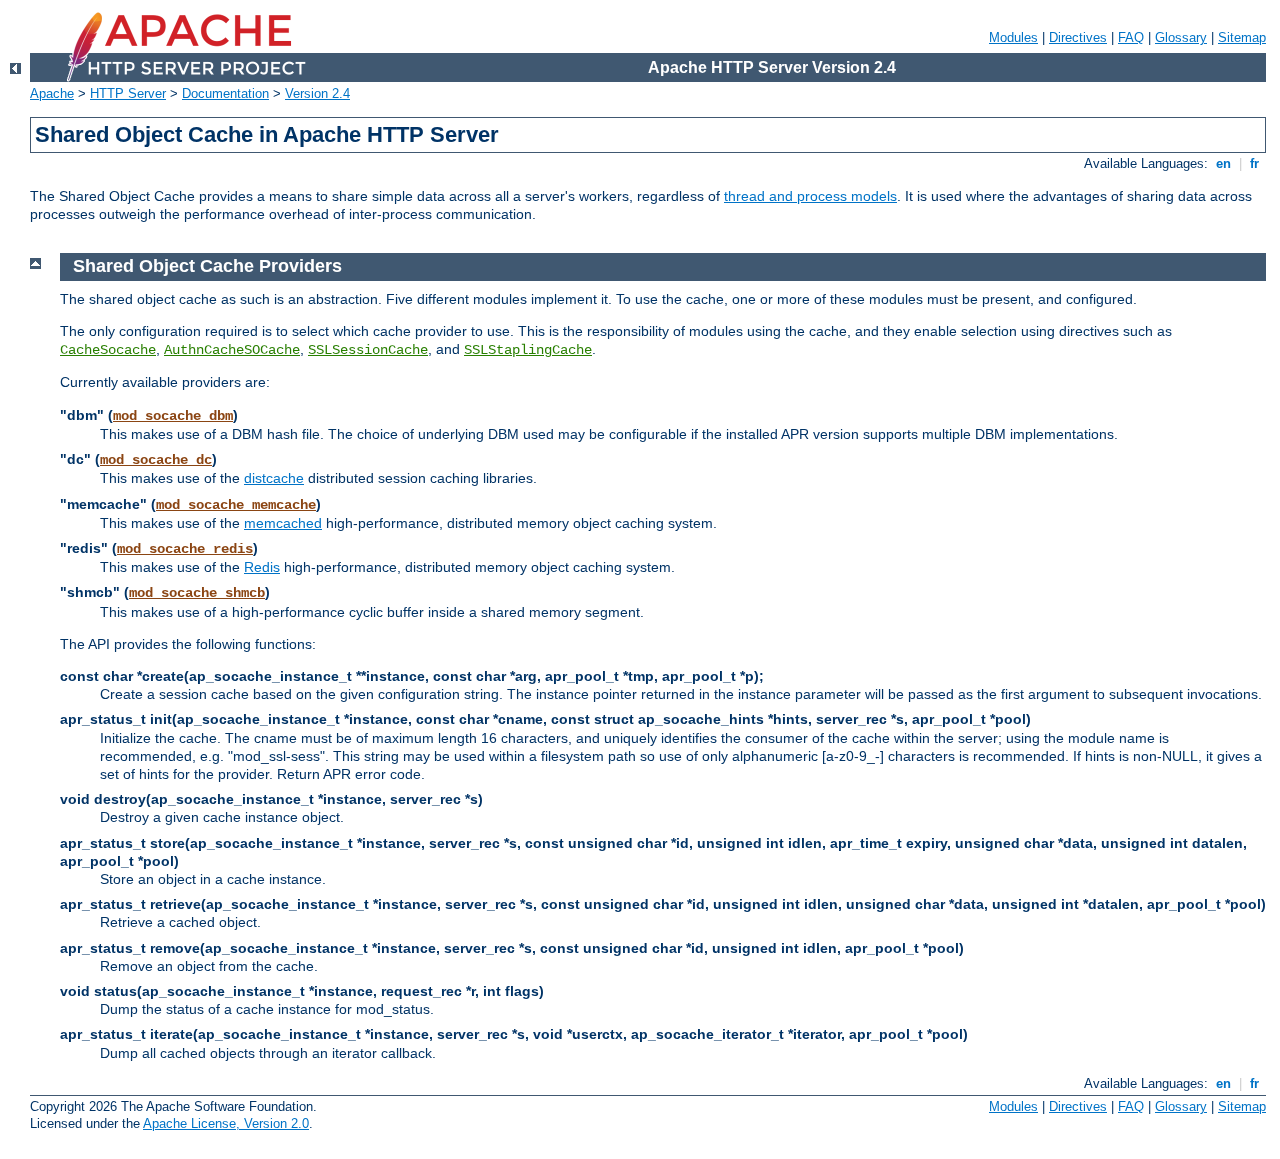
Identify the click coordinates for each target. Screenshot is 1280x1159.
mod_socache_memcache (236, 505)
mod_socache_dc (156, 460)
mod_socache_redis (185, 549)
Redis (262, 567)
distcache (274, 478)
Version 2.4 (317, 93)
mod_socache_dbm (173, 416)
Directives (1078, 37)
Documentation (225, 93)
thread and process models (810, 196)
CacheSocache (108, 350)
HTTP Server (128, 93)
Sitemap (1242, 37)
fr (1254, 163)
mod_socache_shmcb (197, 593)
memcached (283, 523)
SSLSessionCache (368, 350)
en (1223, 163)
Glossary (1181, 37)
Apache (52, 93)
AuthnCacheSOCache (232, 350)
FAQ (1131, 37)
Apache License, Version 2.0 (226, 1123)
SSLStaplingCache (528, 350)
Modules (1013, 37)
